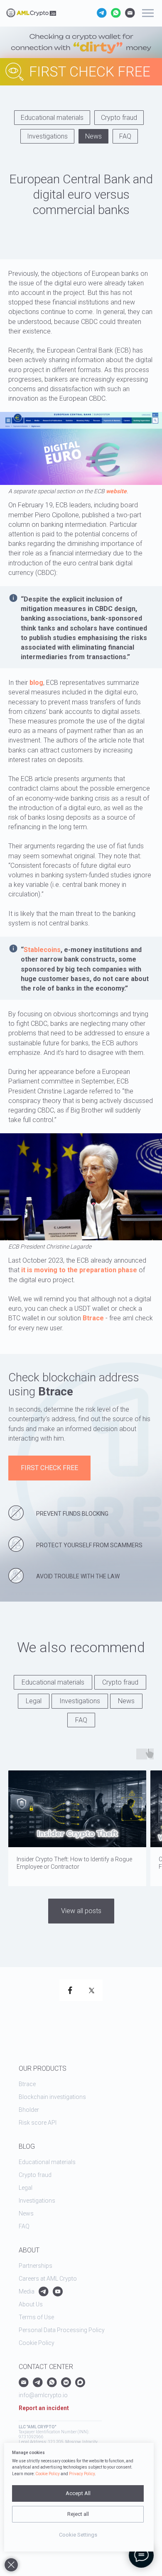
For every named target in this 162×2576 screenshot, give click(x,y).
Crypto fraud (119, 118)
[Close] (11, 2565)
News (93, 136)
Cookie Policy (48, 2474)
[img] (40, 48)
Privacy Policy (82, 2474)
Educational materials (52, 118)
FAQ (125, 136)
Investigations (47, 136)
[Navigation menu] (148, 13)
